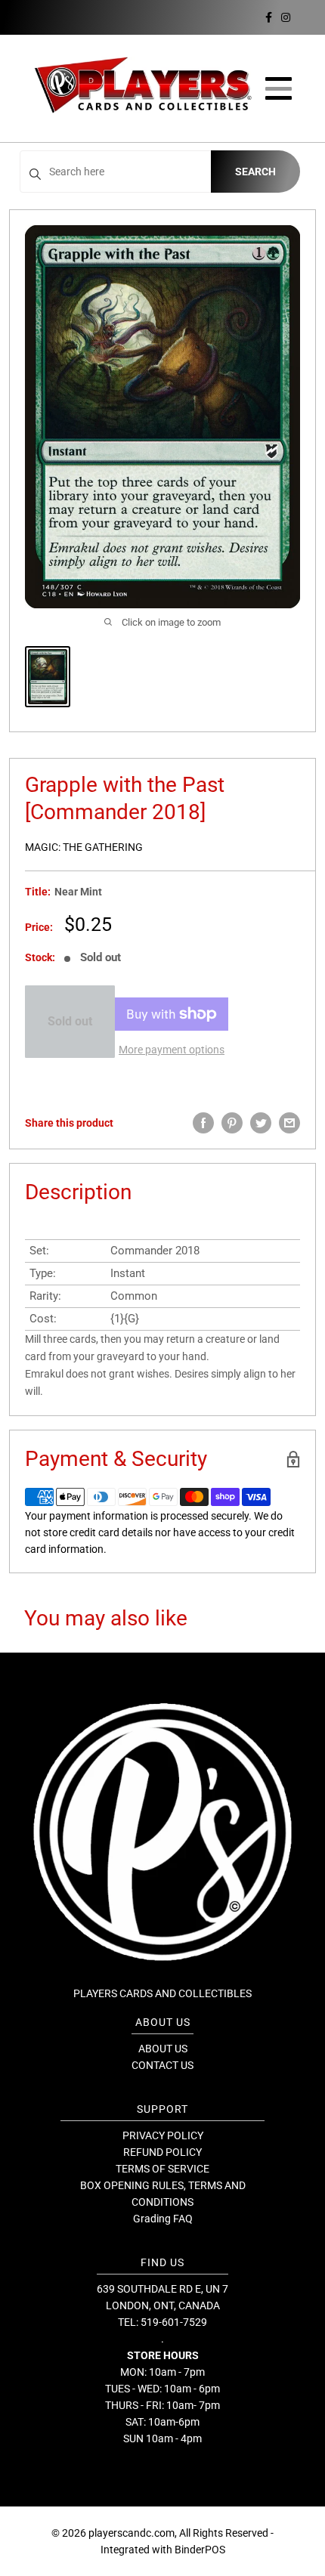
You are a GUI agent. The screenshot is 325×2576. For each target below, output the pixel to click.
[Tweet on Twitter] (261, 1123)
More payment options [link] (172, 1050)
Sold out (70, 1021)
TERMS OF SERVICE (162, 2169)
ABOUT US (163, 2049)
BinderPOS (200, 2550)
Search (255, 172)
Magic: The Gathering (84, 847)
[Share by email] (289, 1123)
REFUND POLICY (162, 2152)
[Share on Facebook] (203, 1123)
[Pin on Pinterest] (232, 1123)
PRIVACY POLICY (163, 2135)
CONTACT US (162, 2065)
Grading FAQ (163, 2219)
